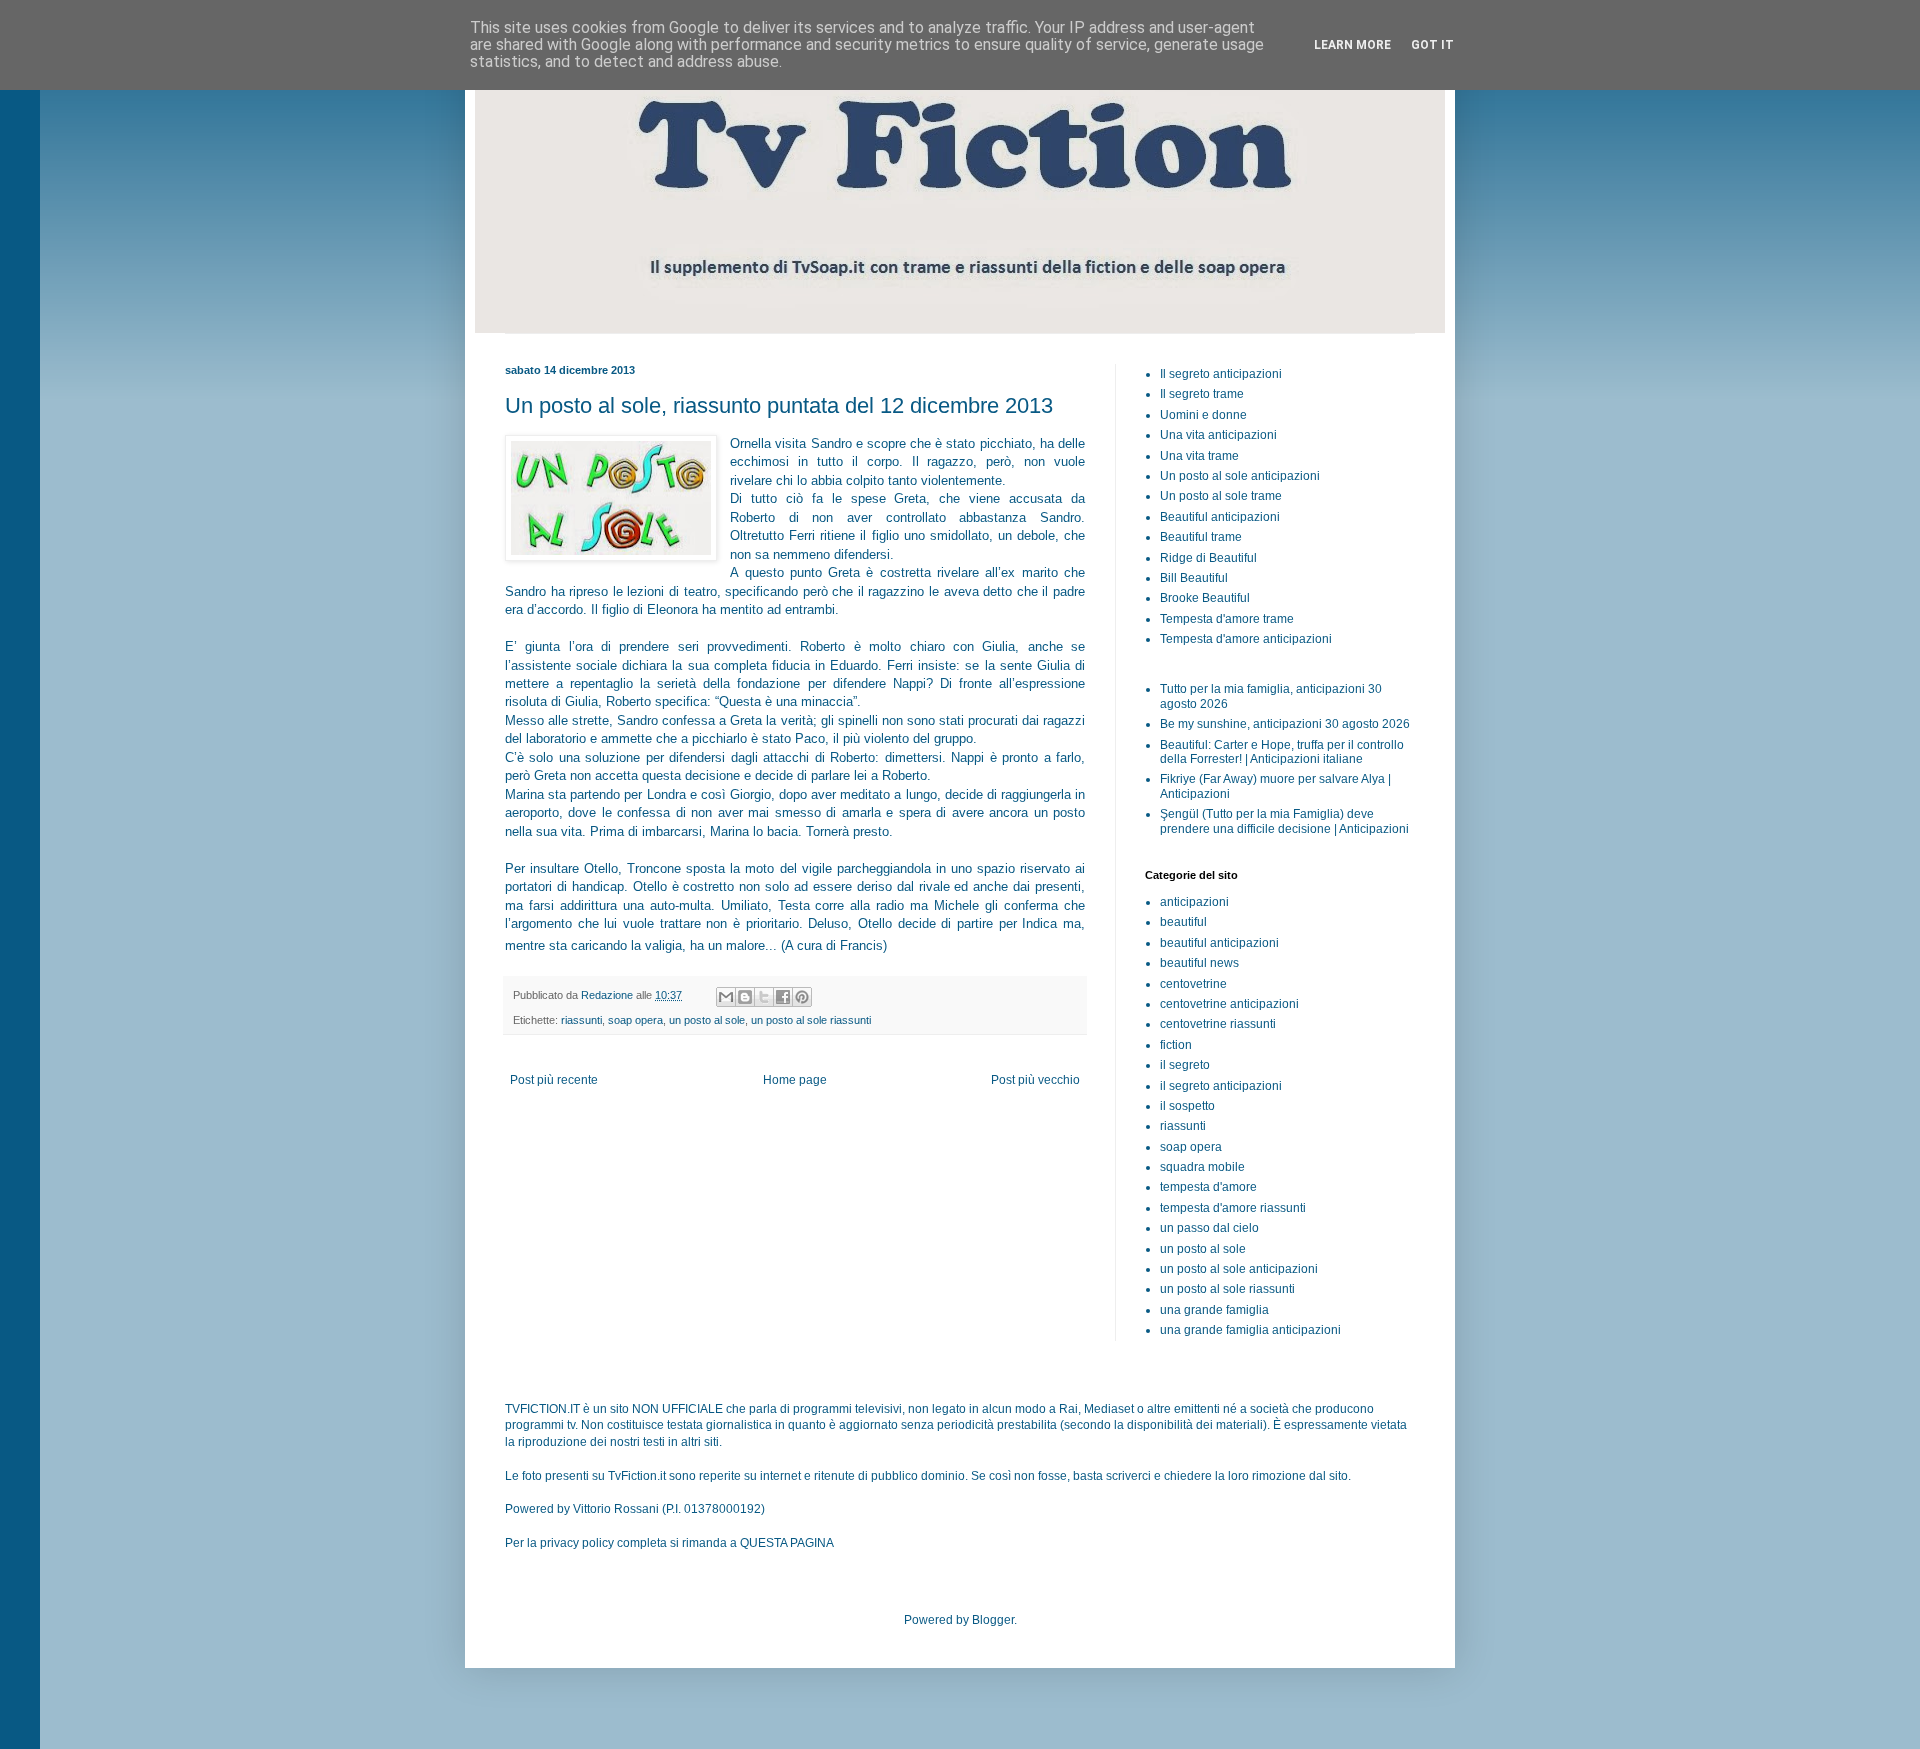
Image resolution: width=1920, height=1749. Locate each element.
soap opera (635, 1020)
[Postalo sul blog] (745, 997)
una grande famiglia (1214, 1310)
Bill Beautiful (1194, 578)
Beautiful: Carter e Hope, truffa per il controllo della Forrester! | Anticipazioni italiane (1282, 752)
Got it (1432, 45)
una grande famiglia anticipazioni (1250, 1330)
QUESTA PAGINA (787, 1543)
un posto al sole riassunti (811, 1020)
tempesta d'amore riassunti (1233, 1208)
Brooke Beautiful (1205, 598)
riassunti (581, 1020)
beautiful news (1199, 963)
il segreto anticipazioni (1221, 1086)
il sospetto (1187, 1106)
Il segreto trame (1202, 394)
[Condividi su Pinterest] (802, 997)
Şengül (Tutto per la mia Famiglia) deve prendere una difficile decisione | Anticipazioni (1284, 821)
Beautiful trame (1201, 537)
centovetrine (1193, 984)
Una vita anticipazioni (1218, 435)
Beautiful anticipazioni (1220, 517)
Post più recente (554, 1080)
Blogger (993, 1620)
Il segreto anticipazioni (1221, 374)
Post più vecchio (1035, 1080)
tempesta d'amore (1208, 1187)
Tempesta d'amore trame (1227, 619)
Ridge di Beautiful (1208, 558)
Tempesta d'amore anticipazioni (1246, 639)
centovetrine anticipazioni (1229, 1004)
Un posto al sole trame (1221, 496)
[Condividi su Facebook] (783, 997)
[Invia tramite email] (726, 997)
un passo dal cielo (1209, 1228)
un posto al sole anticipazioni (1239, 1269)
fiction (1176, 1045)
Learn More (1352, 45)
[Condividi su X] (764, 997)
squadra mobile (1202, 1167)
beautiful (1183, 922)
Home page (795, 1080)
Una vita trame (1199, 456)
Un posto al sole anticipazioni (1240, 476)
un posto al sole (707, 1020)
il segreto (1185, 1065)
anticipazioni (1194, 902)
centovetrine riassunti (1218, 1024)
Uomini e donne (1203, 415)
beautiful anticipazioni (1219, 943)
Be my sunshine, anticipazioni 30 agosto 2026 (1285, 724)
